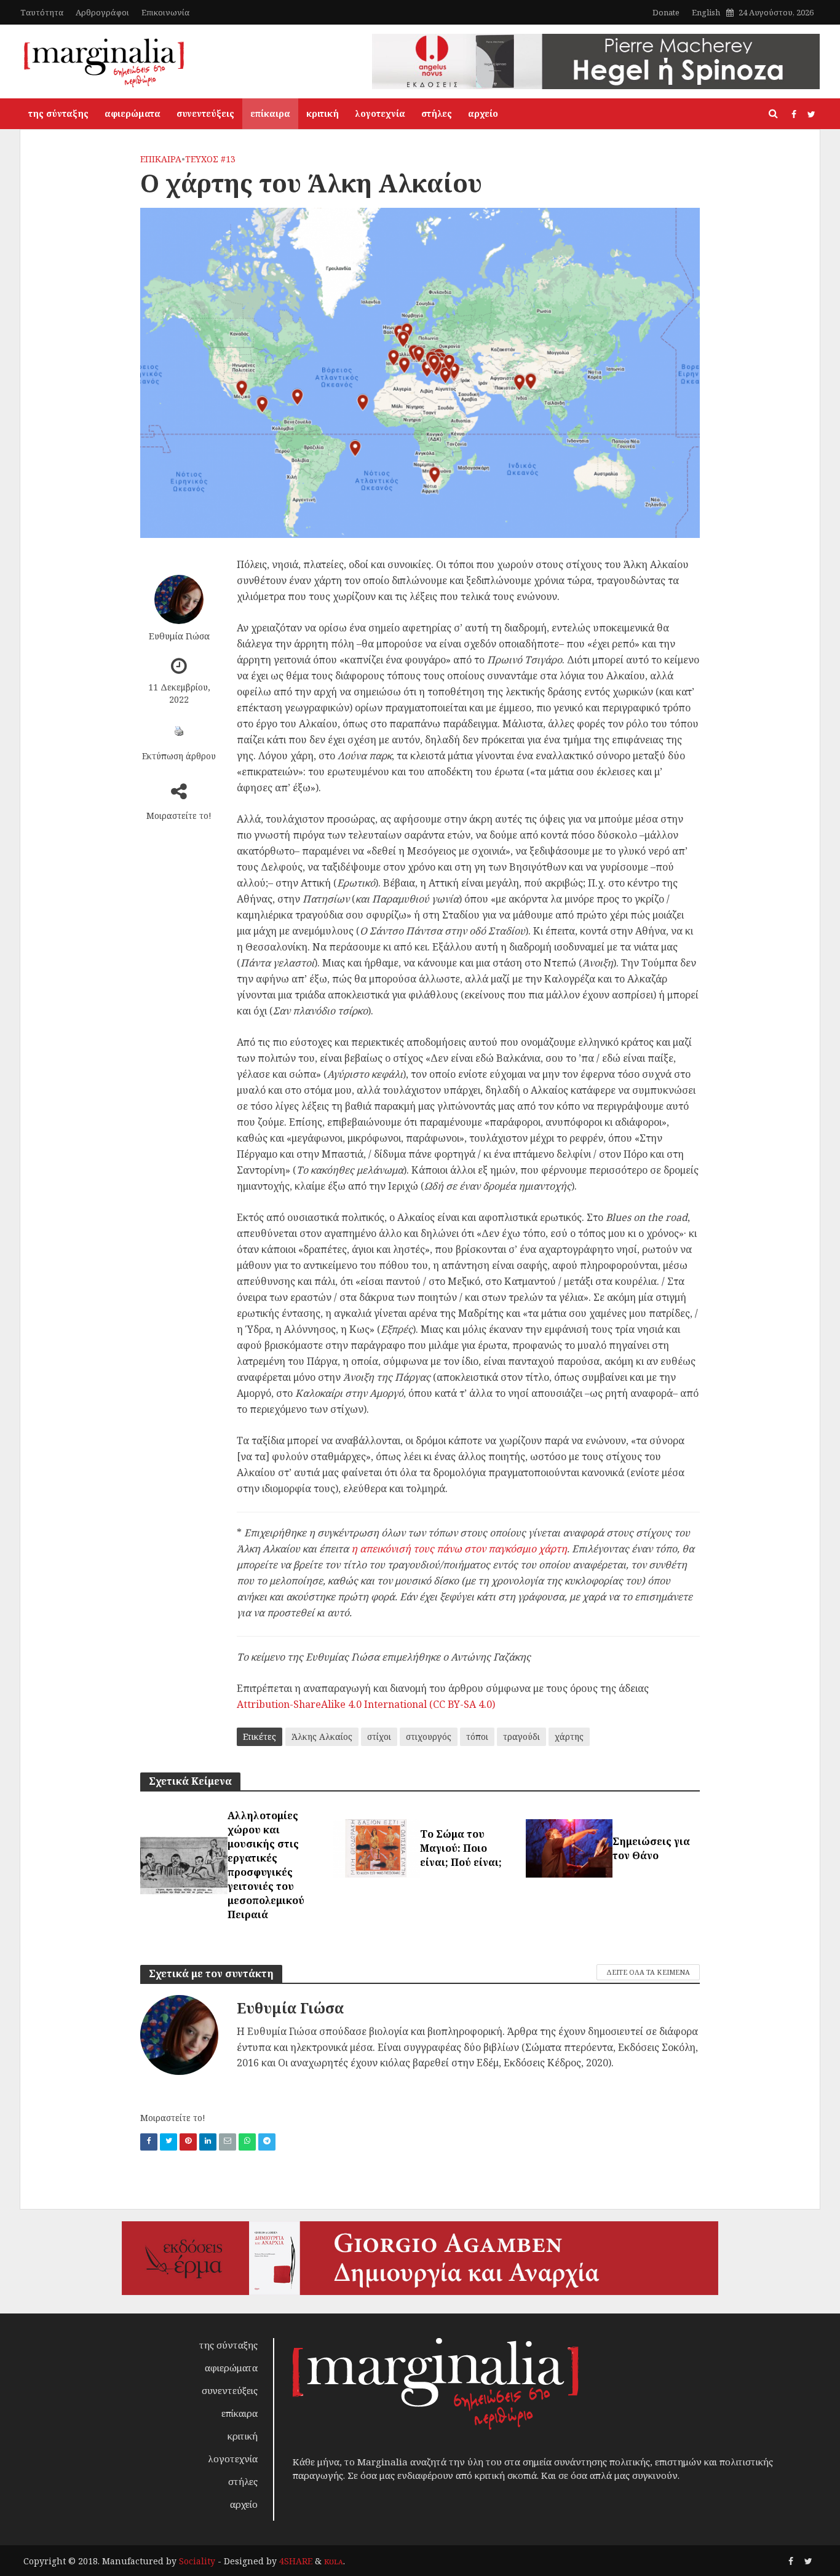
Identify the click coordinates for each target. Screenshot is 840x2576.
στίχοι (379, 1736)
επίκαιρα (270, 113)
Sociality (197, 2561)
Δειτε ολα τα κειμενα (648, 1972)
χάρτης (569, 1736)
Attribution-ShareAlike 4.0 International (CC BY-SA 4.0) (366, 1704)
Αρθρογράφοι (102, 12)
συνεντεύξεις (205, 113)
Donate (666, 12)
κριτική (323, 113)
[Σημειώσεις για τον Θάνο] (569, 1847)
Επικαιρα (161, 159)
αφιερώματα (133, 113)
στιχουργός (429, 1736)
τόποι (477, 1736)
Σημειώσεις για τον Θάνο (651, 1848)
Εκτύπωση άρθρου (179, 756)
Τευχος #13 (210, 159)
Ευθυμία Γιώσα (179, 636)
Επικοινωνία (165, 12)
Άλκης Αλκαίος (322, 1736)
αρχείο (483, 113)
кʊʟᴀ (334, 2561)
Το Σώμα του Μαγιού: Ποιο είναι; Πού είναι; (461, 1848)
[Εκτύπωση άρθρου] (179, 731)
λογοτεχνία (380, 113)
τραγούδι (521, 1736)
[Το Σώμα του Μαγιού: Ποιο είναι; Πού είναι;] (376, 1847)
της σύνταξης (58, 113)
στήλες (437, 113)
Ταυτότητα (42, 12)
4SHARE (296, 2561)
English (706, 12)
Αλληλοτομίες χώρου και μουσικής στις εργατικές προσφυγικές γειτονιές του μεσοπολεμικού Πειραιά (266, 1865)
